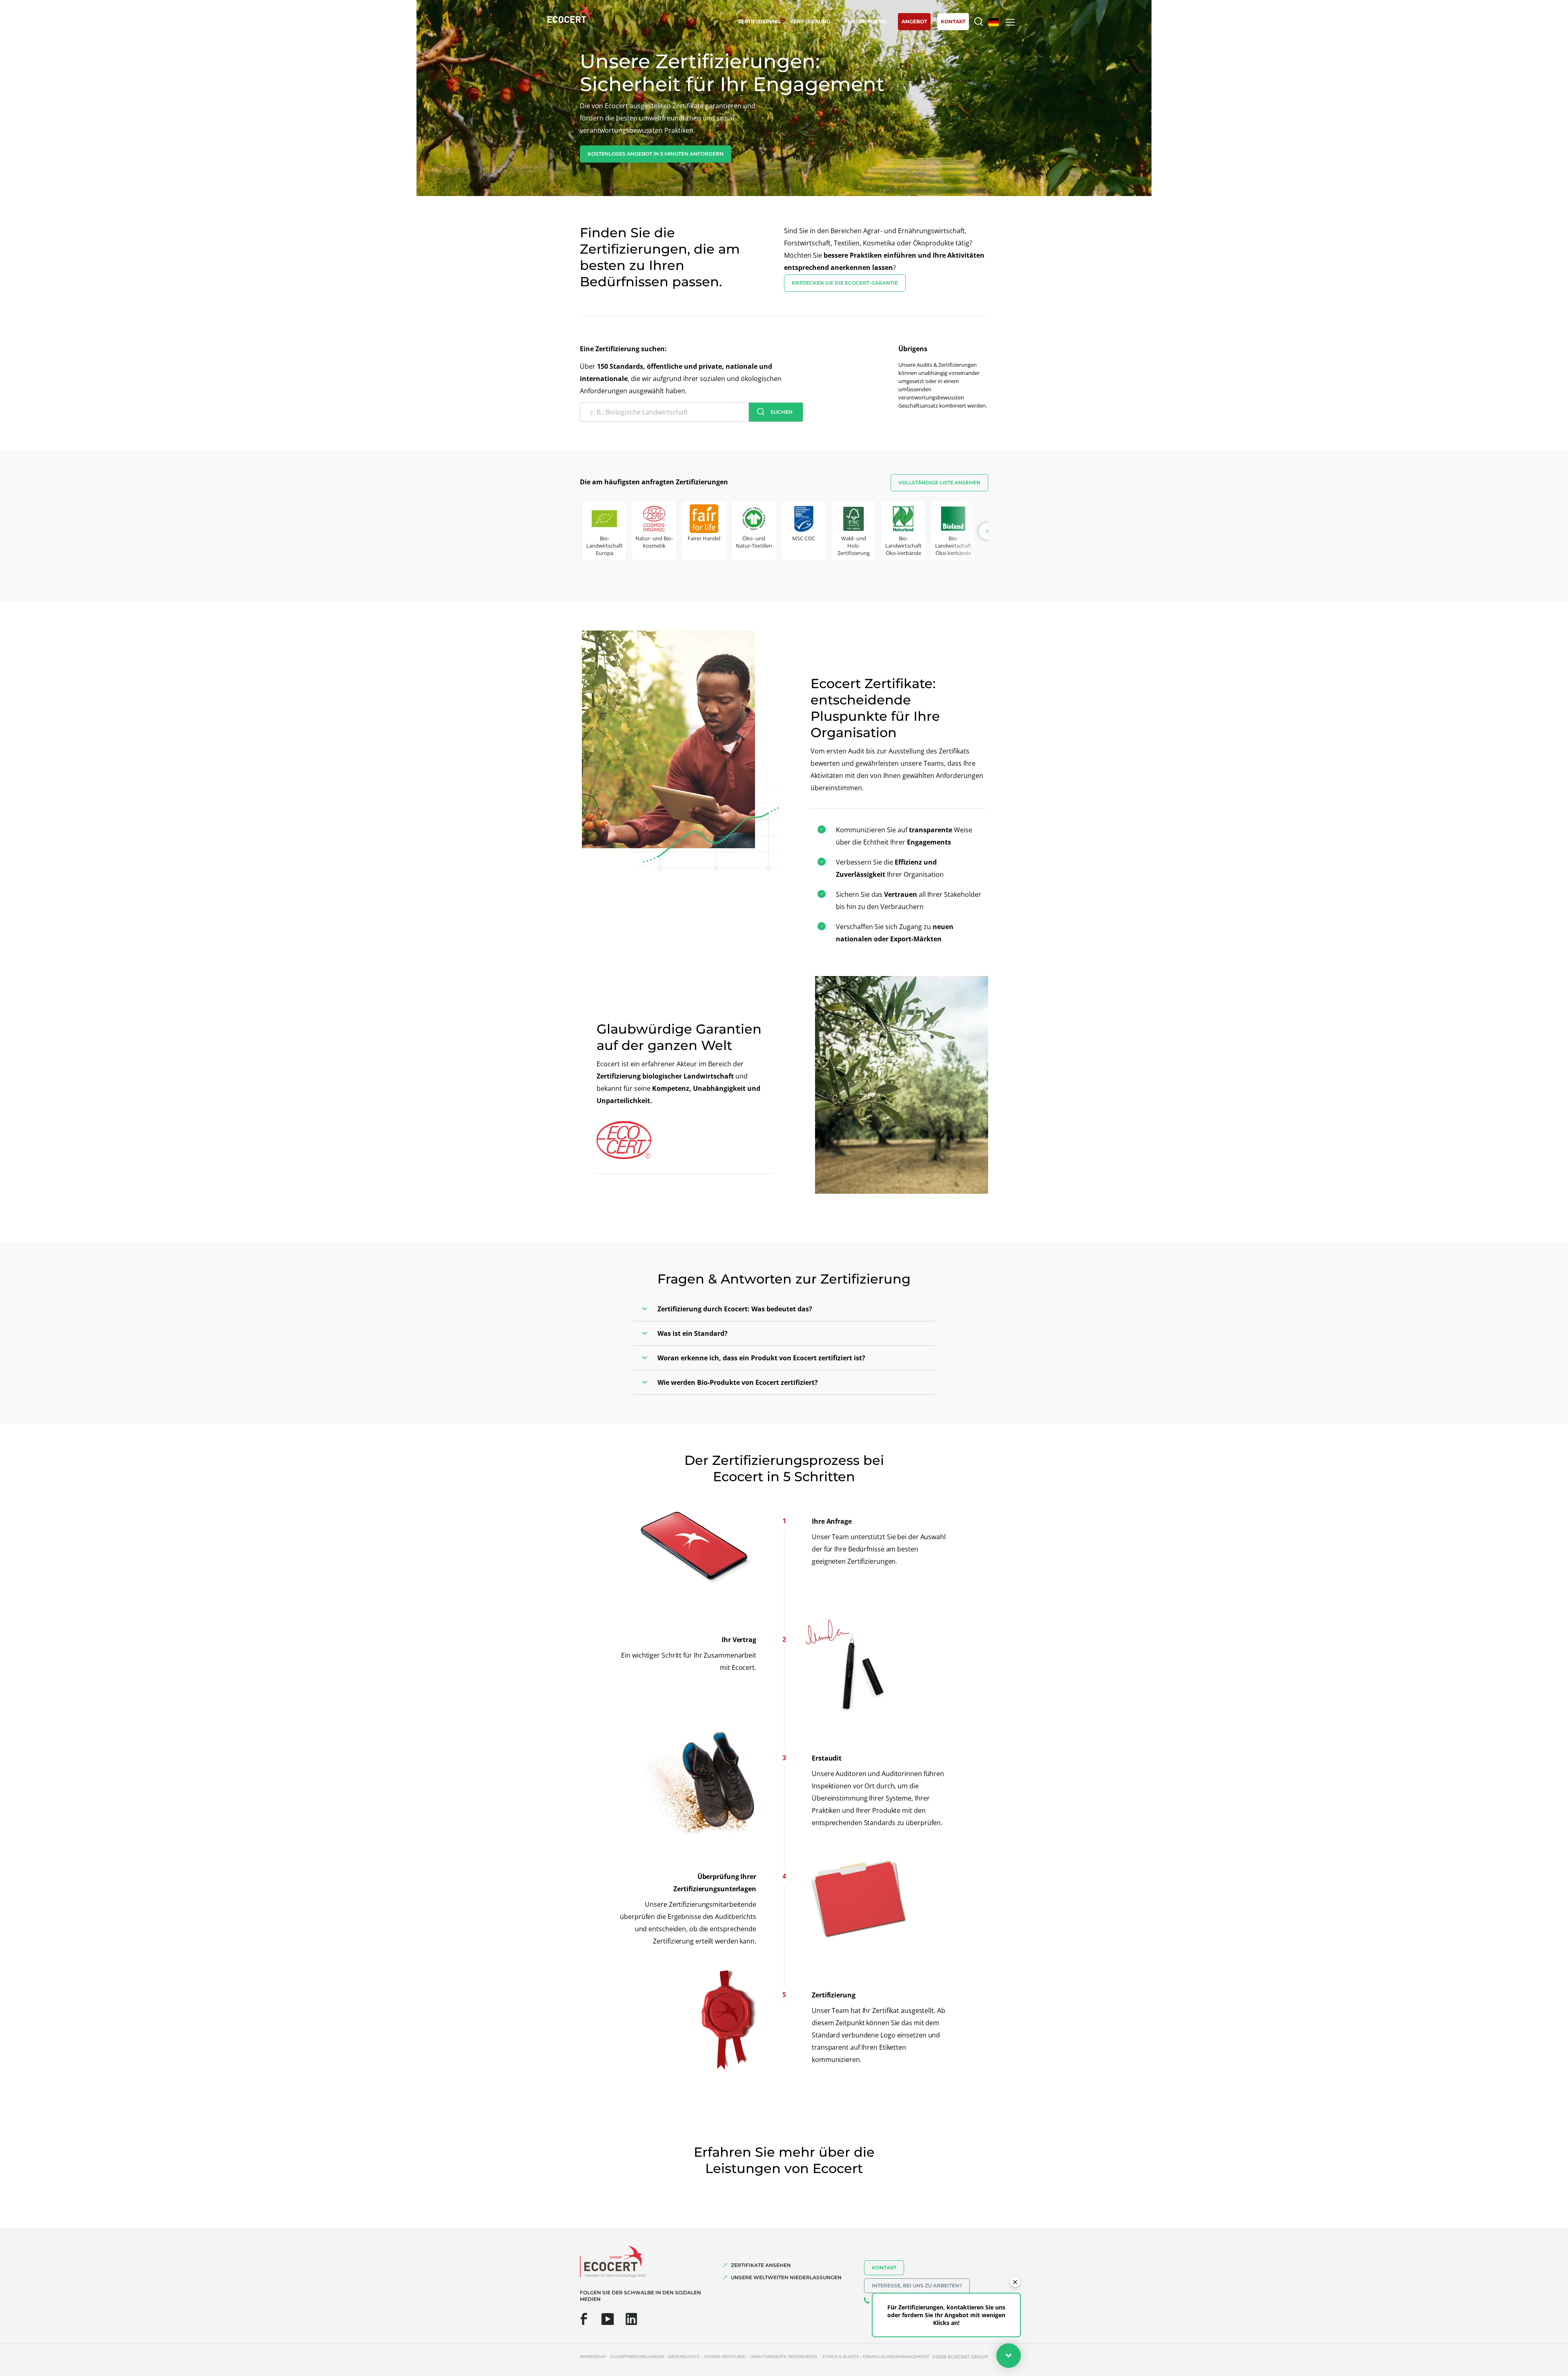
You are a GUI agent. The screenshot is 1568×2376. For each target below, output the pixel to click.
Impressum (593, 2357)
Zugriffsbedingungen (637, 2357)
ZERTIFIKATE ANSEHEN (761, 2265)
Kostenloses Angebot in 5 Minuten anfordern (656, 154)
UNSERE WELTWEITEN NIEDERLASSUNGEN (786, 2277)
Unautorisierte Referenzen (784, 2357)
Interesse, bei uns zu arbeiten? (917, 2286)
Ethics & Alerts (841, 2357)
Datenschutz (684, 2357)
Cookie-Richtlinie (725, 2357)
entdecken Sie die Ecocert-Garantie (845, 283)
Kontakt (884, 2268)
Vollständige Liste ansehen (939, 483)
